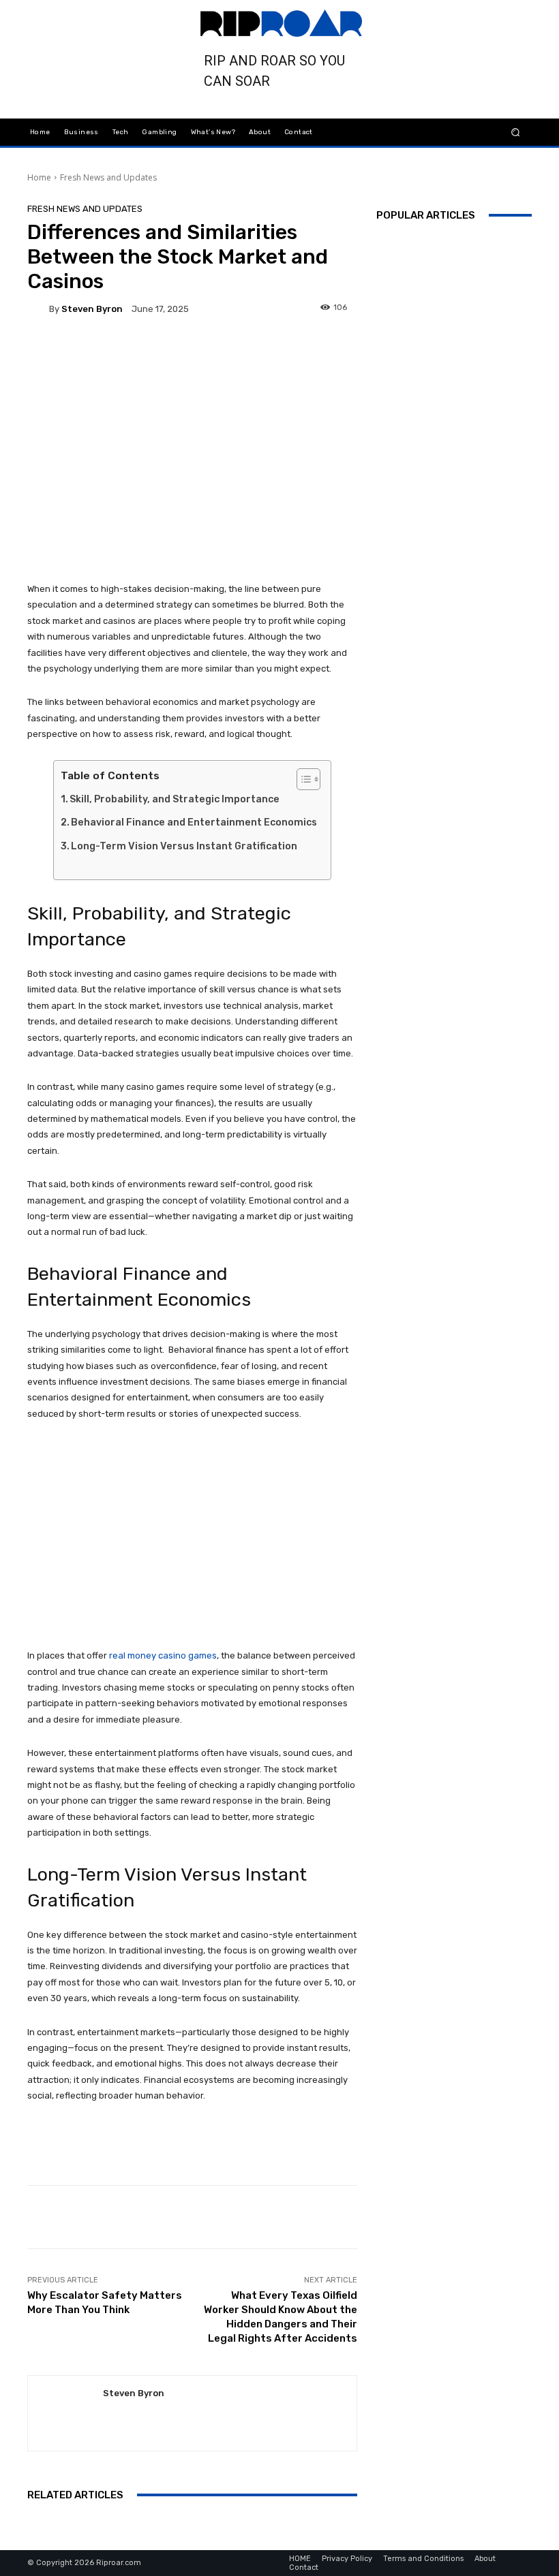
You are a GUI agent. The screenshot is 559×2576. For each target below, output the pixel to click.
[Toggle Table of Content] (302, 779)
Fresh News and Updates (108, 177)
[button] (516, 132)
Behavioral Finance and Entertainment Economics (194, 822)
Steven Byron (92, 309)
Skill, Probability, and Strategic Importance (175, 799)
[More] (378, 349)
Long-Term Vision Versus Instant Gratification (184, 846)
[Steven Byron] (38, 309)
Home (39, 177)
